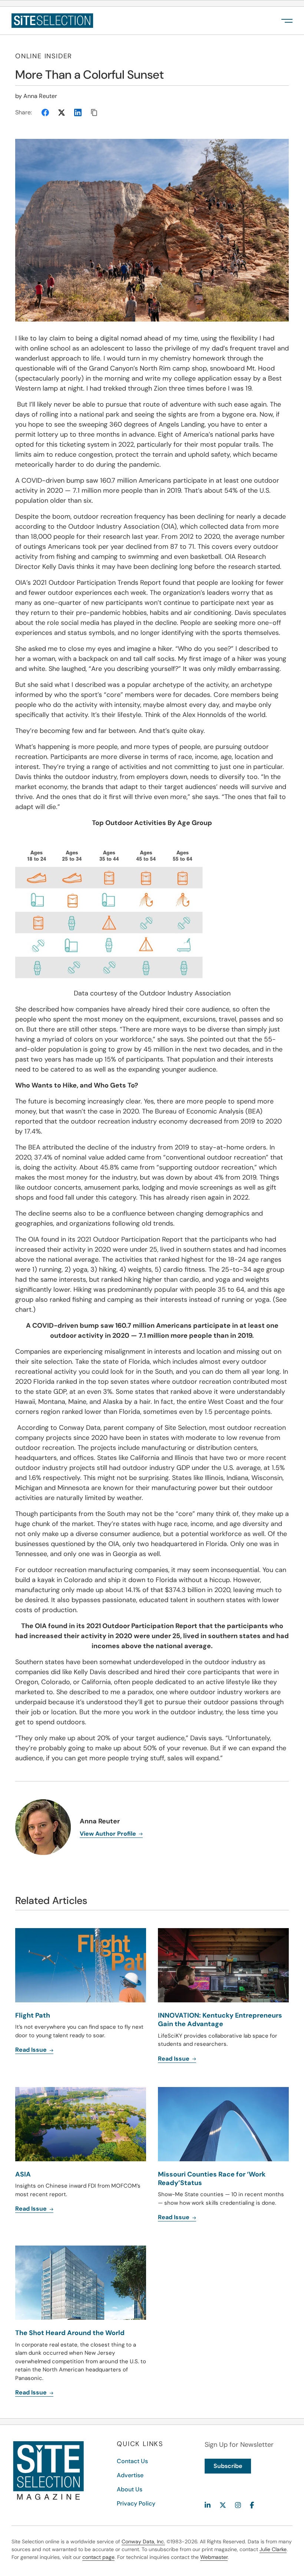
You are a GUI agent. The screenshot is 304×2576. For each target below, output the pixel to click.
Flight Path (33, 2015)
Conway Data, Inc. (143, 2541)
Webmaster (214, 2557)
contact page (98, 2557)
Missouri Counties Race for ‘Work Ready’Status (212, 2179)
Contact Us (132, 2461)
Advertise (130, 2475)
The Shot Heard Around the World (70, 2333)
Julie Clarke (273, 2549)
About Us (130, 2489)
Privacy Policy (136, 2503)
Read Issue (32, 2050)
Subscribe (228, 2466)
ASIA (23, 2174)
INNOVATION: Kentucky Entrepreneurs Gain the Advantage (220, 2020)
